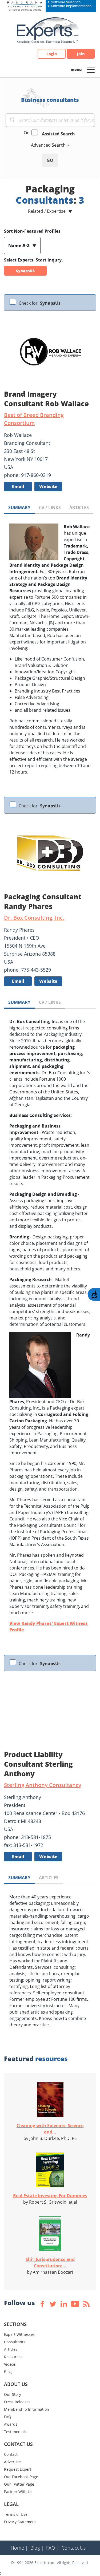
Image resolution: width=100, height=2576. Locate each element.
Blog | (37, 2548)
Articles (11, 2349)
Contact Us (74, 2548)
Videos (10, 2364)
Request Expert (18, 2469)
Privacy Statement (20, 2522)
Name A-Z (19, 245)
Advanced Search (49, 145)
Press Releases (17, 2402)
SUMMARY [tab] (19, 508)
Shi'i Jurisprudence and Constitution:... (50, 2263)
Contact (11, 2454)
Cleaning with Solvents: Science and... (50, 2129)
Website (48, 486)
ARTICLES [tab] (79, 508)
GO (50, 160)
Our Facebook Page (21, 2477)
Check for (40, 303)
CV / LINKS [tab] (50, 508)
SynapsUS (25, 271)
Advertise (12, 2462)
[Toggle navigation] (91, 69)
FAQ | (53, 2548)
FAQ (8, 2417)
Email (18, 486)
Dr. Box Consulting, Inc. (34, 918)
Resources (13, 2357)
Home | (19, 2548)
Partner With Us (18, 2492)
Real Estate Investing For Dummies (50, 2196)
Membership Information (27, 2409)
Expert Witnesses (19, 2334)
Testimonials (15, 2432)
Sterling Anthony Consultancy (43, 1785)
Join (81, 54)
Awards (11, 2424)
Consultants (15, 2342)
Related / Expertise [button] (47, 211)
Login (52, 54)
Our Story (13, 2394)
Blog (8, 2372)
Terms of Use (16, 2514)
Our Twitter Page (19, 2484)
